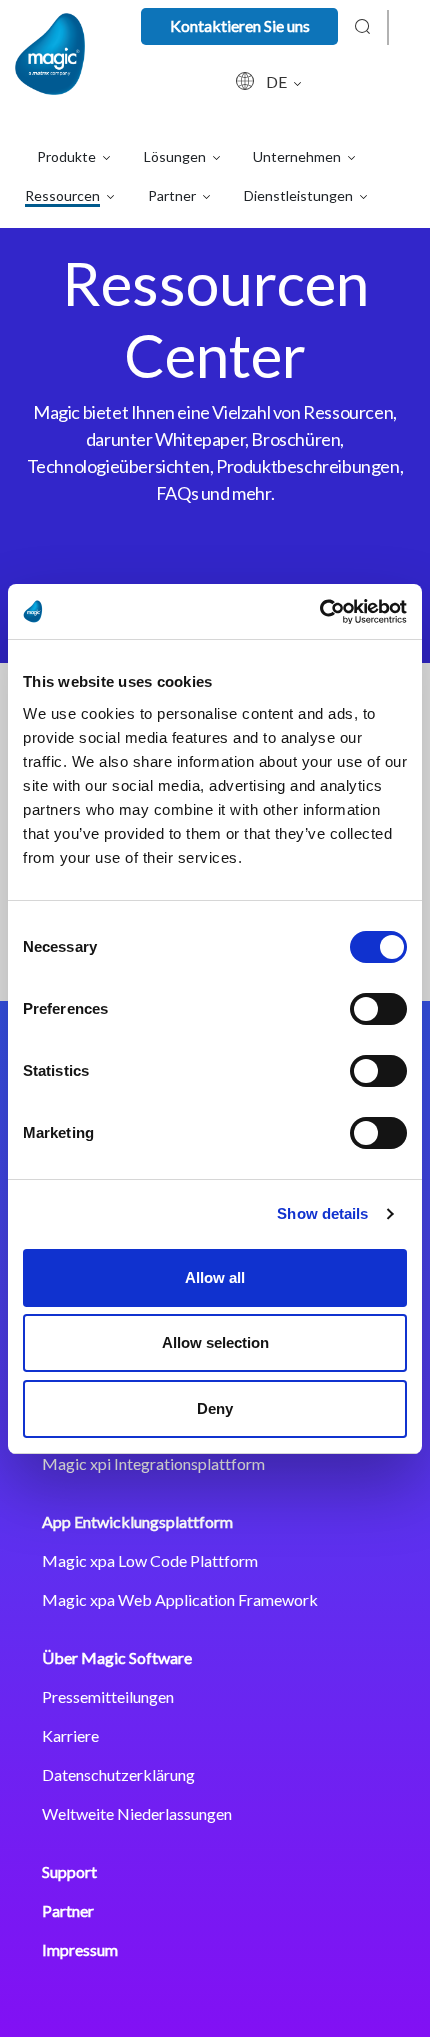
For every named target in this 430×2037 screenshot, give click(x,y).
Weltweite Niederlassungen (137, 1813)
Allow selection (215, 1342)
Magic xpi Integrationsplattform (153, 1463)
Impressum (80, 1949)
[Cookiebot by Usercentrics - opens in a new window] (319, 612)
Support (69, 1871)
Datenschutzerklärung (118, 1774)
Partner (68, 1910)
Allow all (215, 1277)
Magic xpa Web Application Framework (180, 1599)
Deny (215, 1408)
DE (278, 81)
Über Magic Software (117, 1657)
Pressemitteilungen (108, 1696)
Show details (322, 1213)
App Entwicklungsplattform (137, 1521)
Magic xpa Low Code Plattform (150, 1560)
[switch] (378, 1009)
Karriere (70, 1735)
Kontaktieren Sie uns (240, 25)
